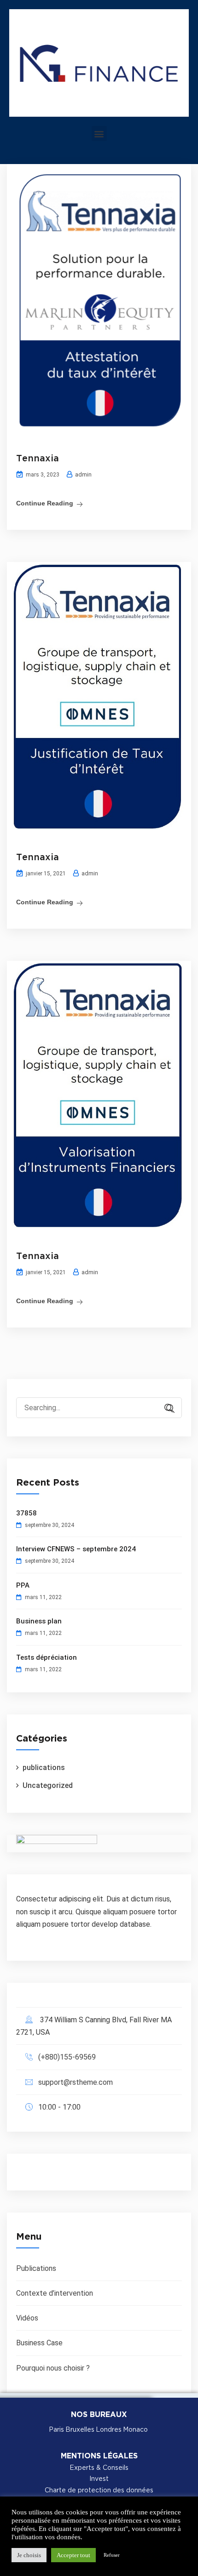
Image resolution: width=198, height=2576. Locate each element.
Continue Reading (45, 503)
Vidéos (27, 2318)
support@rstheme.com (76, 2082)
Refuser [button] (112, 2555)
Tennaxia (38, 459)
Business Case (39, 2343)
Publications (36, 2268)
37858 (26, 1513)
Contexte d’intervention (55, 2293)
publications (44, 1767)
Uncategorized (48, 1785)
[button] (99, 133)
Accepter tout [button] (73, 2555)
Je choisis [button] (29, 2555)
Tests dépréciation (47, 1657)
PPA (23, 1585)
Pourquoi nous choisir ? (53, 2368)
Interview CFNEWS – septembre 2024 (76, 1549)
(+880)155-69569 (67, 2057)
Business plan (39, 1621)
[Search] (166, 1409)
